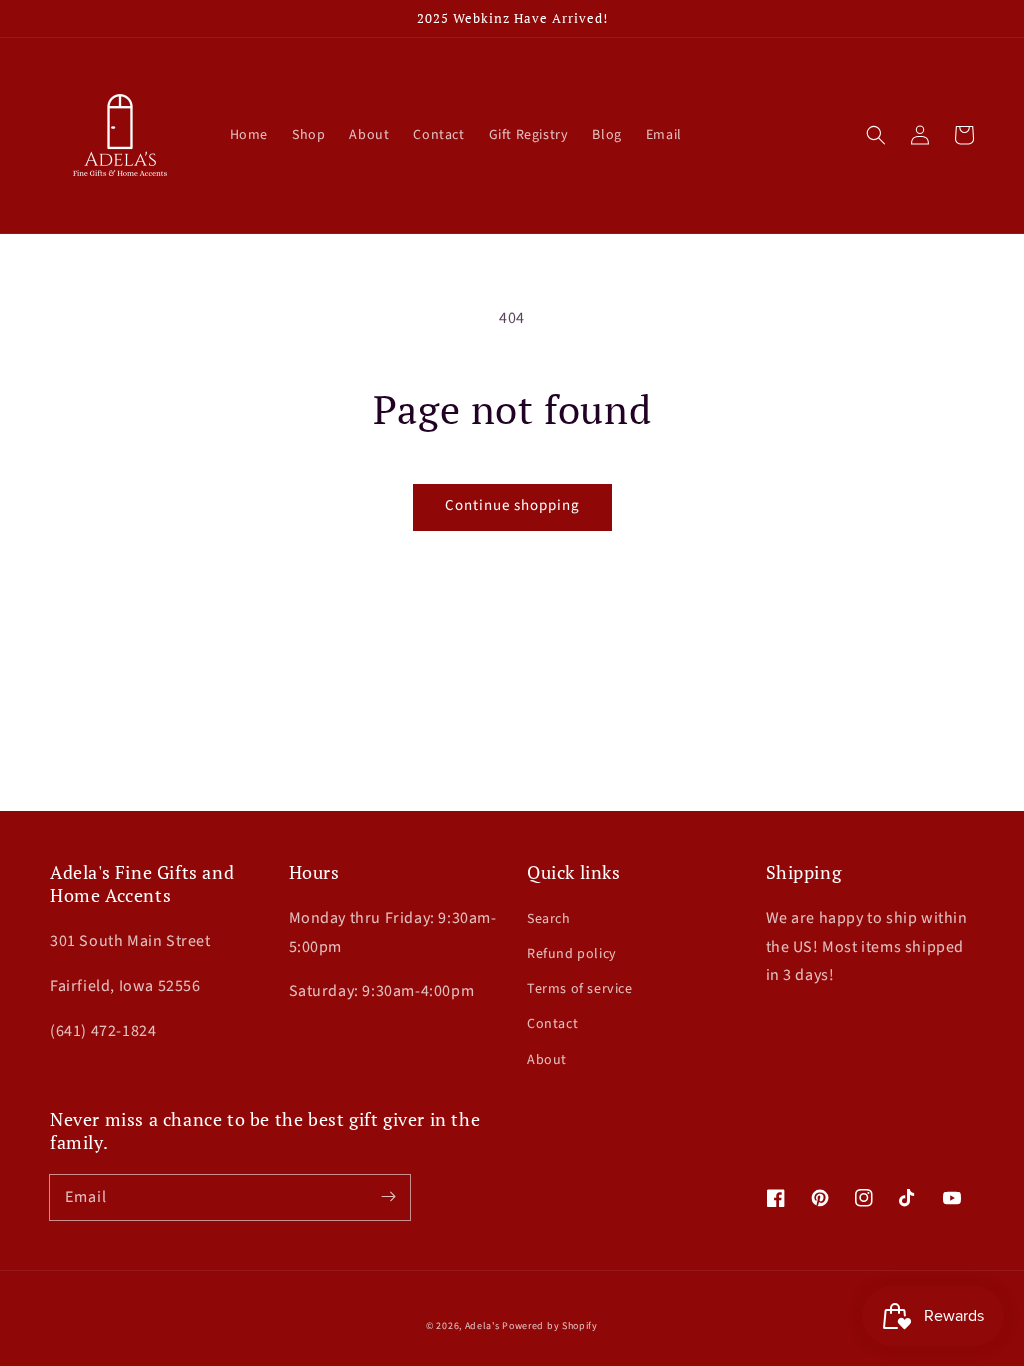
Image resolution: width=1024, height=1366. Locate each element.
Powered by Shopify (550, 1326)
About (547, 1060)
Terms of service (580, 989)
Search (549, 919)
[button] (876, 135)
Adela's (484, 1326)
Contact (552, 1024)
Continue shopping (512, 505)
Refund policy (572, 954)
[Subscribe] (388, 1197)
